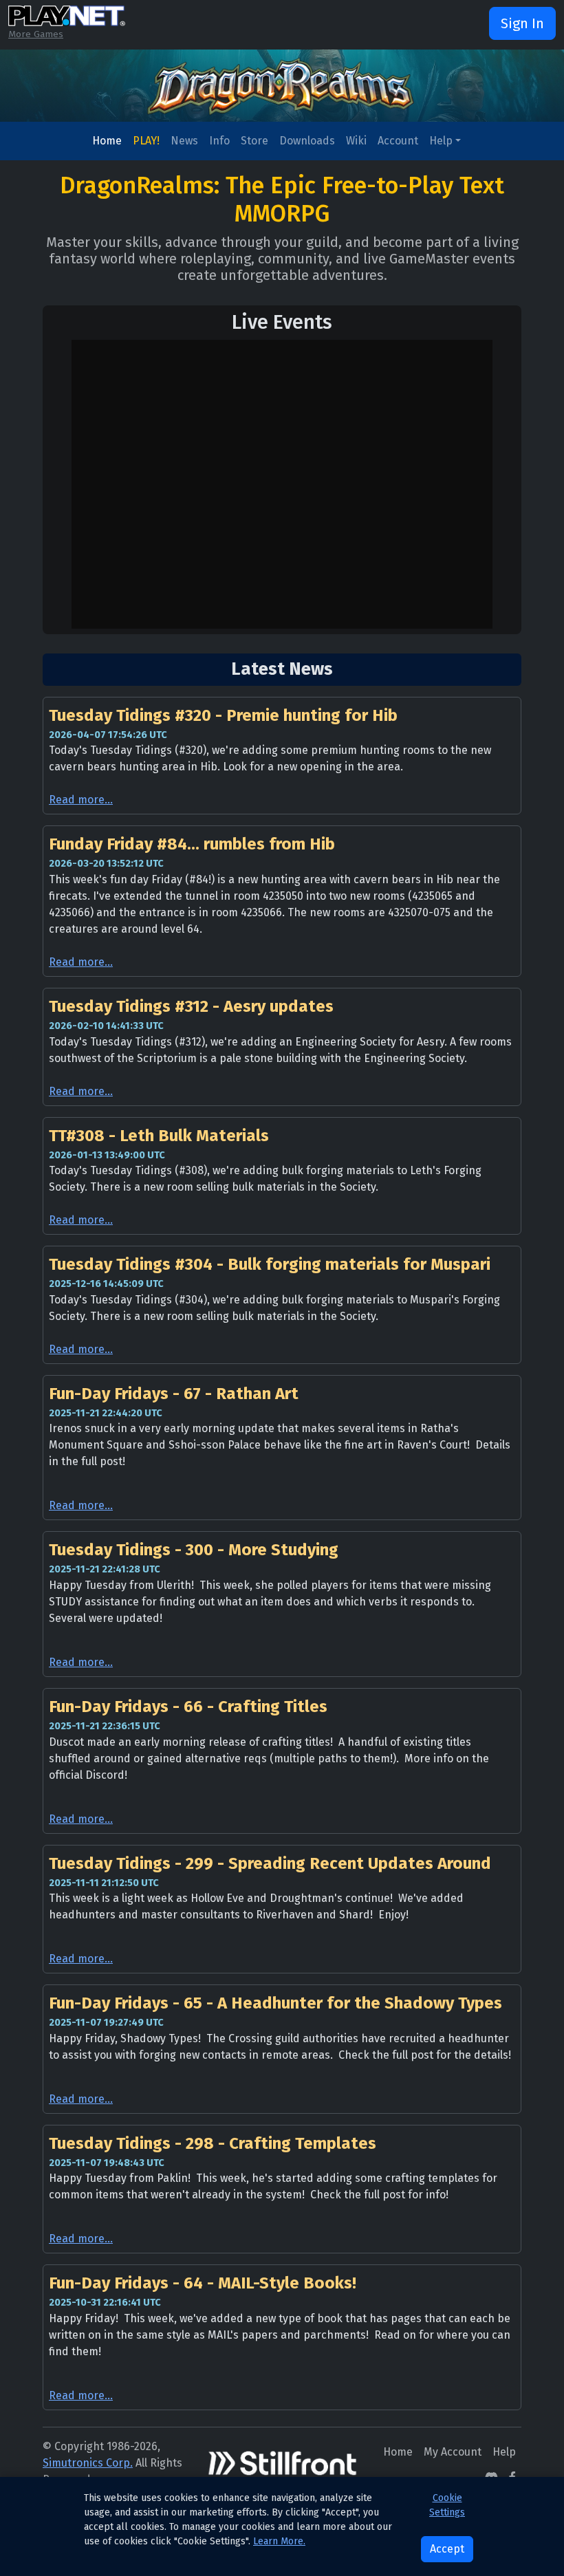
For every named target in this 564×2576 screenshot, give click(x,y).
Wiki (356, 141)
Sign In (522, 23)
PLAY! (146, 141)
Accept (447, 2549)
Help (441, 141)
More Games (36, 34)
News (184, 141)
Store (254, 141)
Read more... (81, 800)
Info (219, 141)
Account (398, 141)
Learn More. (279, 2541)
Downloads (307, 141)
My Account (453, 2452)
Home (107, 141)
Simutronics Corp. (88, 2463)
